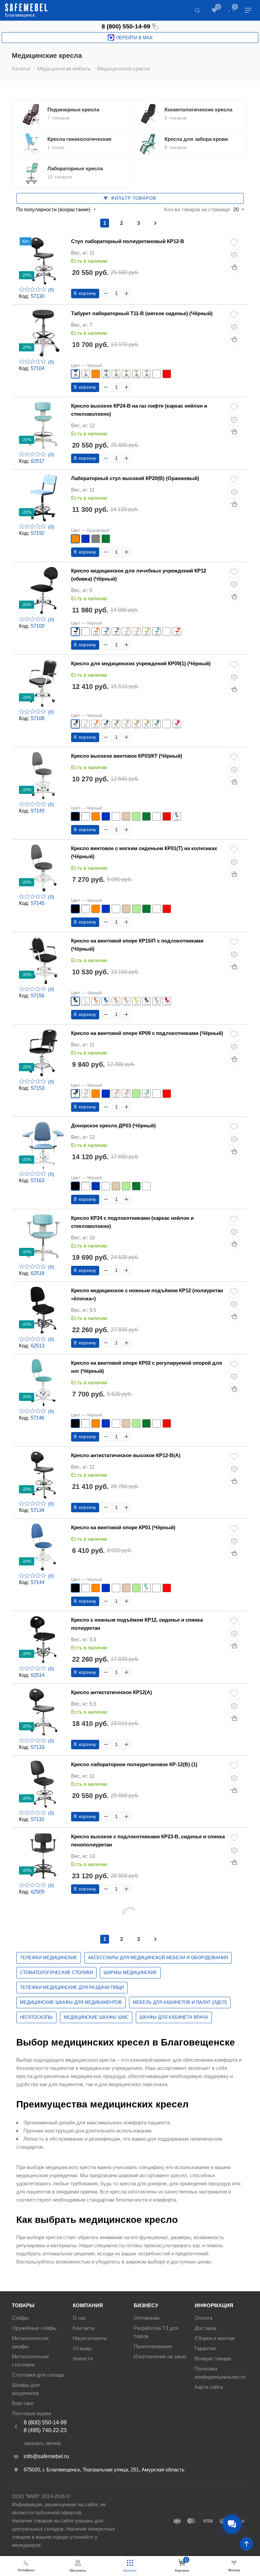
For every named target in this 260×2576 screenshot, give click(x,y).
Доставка (205, 2328)
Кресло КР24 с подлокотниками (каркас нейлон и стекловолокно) (132, 1222)
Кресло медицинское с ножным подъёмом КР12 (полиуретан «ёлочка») (147, 1294)
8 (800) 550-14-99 (126, 26)
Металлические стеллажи (30, 2361)
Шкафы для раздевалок (26, 2389)
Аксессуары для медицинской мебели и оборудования (158, 1958)
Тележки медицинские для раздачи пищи (72, 1987)
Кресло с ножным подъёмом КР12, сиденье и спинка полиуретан (137, 1624)
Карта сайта (209, 2387)
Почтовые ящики (31, 2413)
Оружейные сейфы (34, 2328)
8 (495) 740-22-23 (45, 2430)
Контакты (84, 2328)
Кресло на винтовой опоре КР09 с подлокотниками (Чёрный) (147, 1033)
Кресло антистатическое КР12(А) (112, 1692)
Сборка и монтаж (215, 2338)
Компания (88, 2305)
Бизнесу (146, 2305)
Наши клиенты (90, 2338)
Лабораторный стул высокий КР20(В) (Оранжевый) (135, 478)
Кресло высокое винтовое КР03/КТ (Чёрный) (127, 756)
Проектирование (153, 2346)
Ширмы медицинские (130, 1973)
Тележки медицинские (49, 1958)
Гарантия (205, 2348)
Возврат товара (213, 2358)
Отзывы (82, 2348)
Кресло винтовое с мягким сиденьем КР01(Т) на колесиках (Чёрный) (144, 852)
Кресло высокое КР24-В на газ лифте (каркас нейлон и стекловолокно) (139, 410)
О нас (80, 2318)
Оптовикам (147, 2318)
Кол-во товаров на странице (197, 209)
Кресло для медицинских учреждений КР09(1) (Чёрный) (141, 663)
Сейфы (20, 2318)
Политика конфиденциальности (220, 2373)
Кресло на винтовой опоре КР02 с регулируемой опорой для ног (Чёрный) (147, 1367)
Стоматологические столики (56, 1973)
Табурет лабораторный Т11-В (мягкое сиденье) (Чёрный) (142, 313)
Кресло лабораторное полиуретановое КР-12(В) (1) (134, 1764)
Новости (83, 2358)
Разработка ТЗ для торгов (156, 2332)
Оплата (203, 2318)
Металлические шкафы (30, 2342)
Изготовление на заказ (160, 2356)
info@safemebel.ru (46, 2456)
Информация (214, 2305)
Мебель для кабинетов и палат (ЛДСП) (180, 2002)
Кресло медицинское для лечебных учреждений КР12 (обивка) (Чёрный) (139, 575)
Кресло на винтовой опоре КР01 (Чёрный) (123, 1527)
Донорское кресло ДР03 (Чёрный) (113, 1125)
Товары (23, 2305)
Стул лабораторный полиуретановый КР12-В (128, 241)
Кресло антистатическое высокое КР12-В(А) (126, 1455)
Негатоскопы (36, 2017)
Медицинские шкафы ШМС (96, 2017)
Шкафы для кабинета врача (174, 2017)
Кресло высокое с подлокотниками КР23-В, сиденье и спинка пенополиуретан (148, 1841)
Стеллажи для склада (38, 2375)
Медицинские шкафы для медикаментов (71, 2002)
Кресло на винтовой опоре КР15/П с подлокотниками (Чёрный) (137, 945)
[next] (155, 223)
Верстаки (23, 2403)
